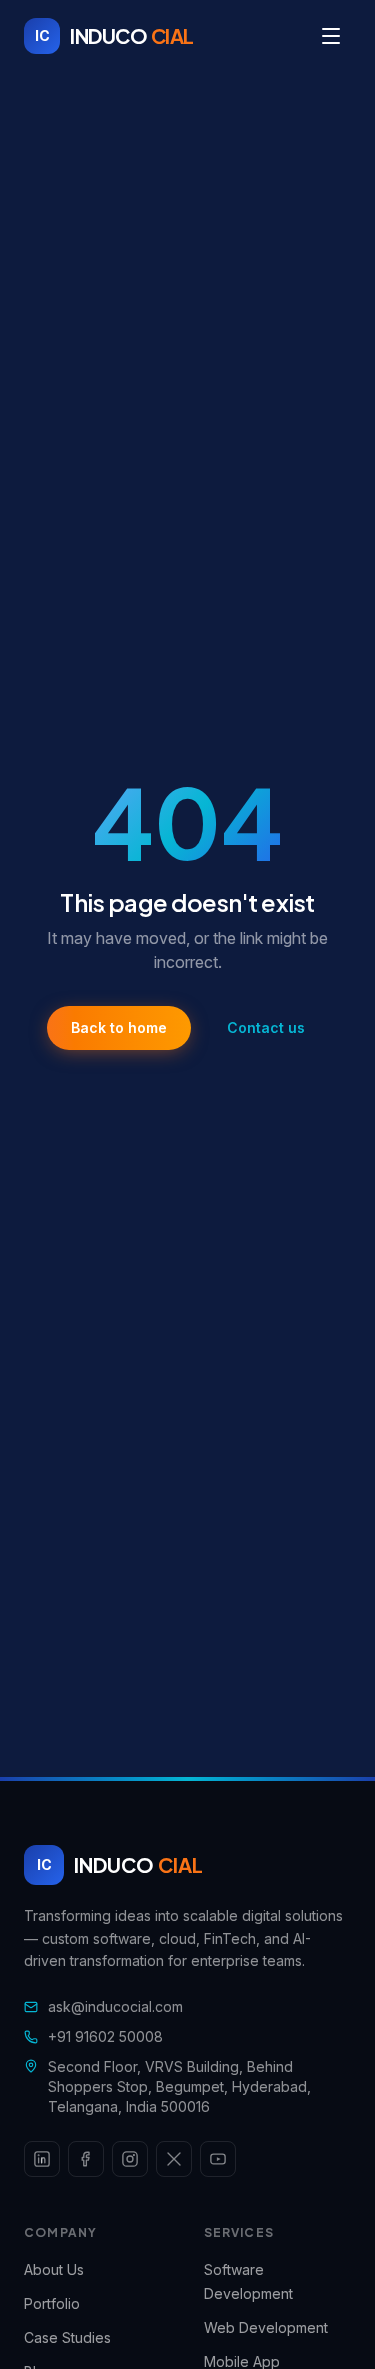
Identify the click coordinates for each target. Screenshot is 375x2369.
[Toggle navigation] (331, 36)
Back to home (119, 1027)
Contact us (266, 1027)
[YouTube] (218, 2159)
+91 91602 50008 (105, 2036)
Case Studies (67, 2337)
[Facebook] (86, 2159)
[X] (174, 2159)
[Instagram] (130, 2159)
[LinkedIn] (42, 2159)
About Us (54, 2269)
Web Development (266, 2327)
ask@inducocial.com (115, 2006)
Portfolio (52, 2303)
